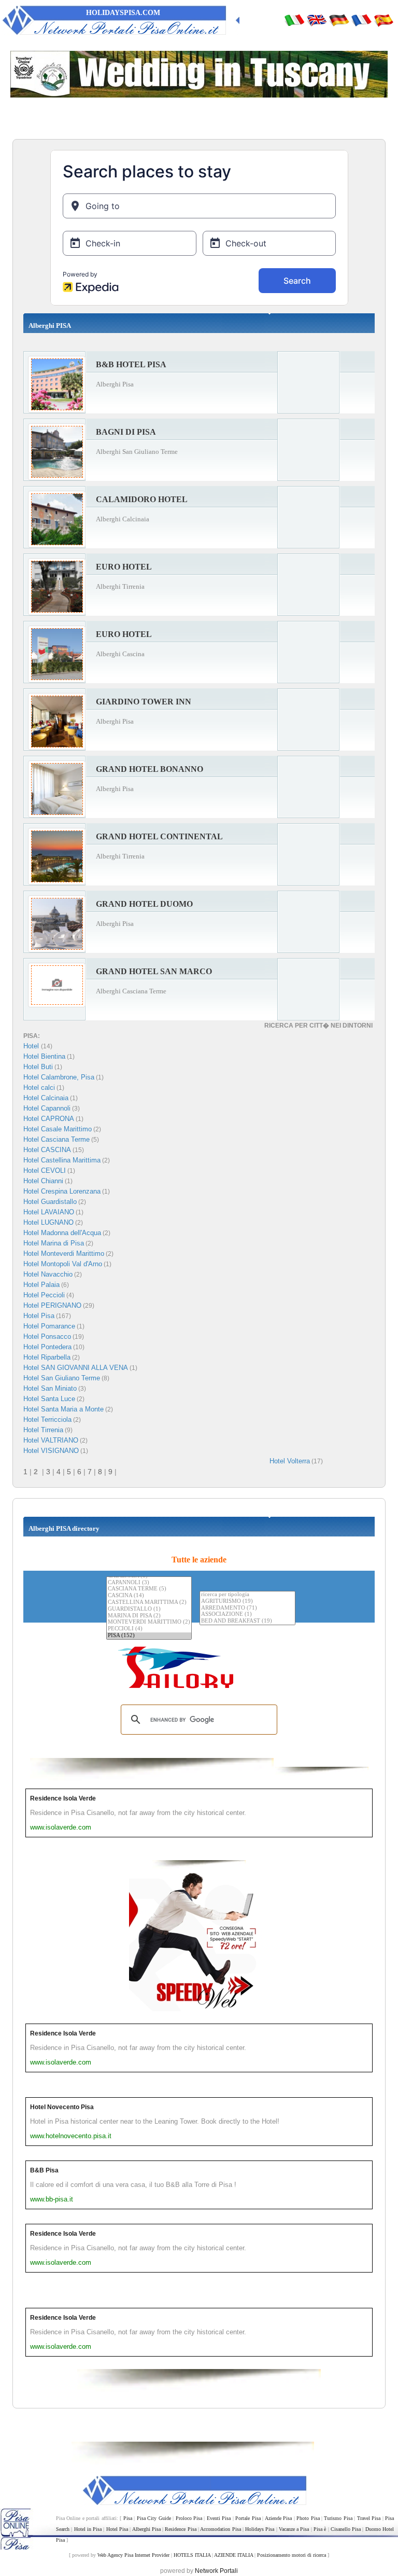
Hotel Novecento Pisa (62, 2107)
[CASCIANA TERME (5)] (149, 1589)
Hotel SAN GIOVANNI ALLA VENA (76, 1368)
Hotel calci (39, 1088)
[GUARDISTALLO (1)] (149, 1609)
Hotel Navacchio (48, 1274)
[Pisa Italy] (317, 20)
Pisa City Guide (154, 2518)
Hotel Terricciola (47, 1419)
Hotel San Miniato (50, 1388)
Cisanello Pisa (346, 2529)
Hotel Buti (38, 1067)
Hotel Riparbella (47, 1357)
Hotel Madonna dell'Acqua (62, 1233)
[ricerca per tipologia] (247, 1595)
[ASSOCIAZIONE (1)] (247, 1615)
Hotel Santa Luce (49, 1399)
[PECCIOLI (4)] (149, 1629)
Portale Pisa (248, 2518)
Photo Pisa (308, 2518)
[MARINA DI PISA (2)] (149, 1616)
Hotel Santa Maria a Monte (63, 1409)
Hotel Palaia (41, 1285)
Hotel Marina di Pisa (54, 1243)
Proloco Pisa (189, 2518)
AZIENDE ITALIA (233, 2555)
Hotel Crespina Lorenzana (62, 1191)
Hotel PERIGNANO (52, 1305)
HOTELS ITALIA (192, 2555)
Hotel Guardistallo (50, 1202)
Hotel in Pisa (88, 2529)
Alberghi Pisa (146, 2529)
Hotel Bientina (44, 1056)
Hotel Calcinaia (46, 1098)
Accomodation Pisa (220, 2529)
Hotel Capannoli (47, 1108)
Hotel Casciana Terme (56, 1139)
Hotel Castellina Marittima (62, 1160)
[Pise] (361, 20)
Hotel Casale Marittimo (58, 1129)
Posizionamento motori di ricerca (292, 2555)
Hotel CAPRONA (49, 1119)
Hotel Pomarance (49, 1326)
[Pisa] (294, 20)
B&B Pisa (44, 2170)
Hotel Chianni (43, 1181)
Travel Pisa (369, 2518)
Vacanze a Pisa (294, 2529)
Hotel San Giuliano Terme (62, 1378)
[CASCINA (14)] (149, 1596)
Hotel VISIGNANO (51, 1451)
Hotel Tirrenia (43, 1430)
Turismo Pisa (338, 2518)
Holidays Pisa (260, 2529)
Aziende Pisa (278, 2518)
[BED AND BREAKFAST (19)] (247, 1621)
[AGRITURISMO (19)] (247, 1602)
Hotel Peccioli (44, 1295)
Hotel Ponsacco (47, 1337)
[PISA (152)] (149, 1636)
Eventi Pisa (219, 2518)
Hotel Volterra (290, 1461)
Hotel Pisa (39, 1316)
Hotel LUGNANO (48, 1222)
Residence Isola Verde (63, 1798)
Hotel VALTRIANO (51, 1440)
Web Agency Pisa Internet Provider (133, 2555)
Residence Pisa (180, 2529)
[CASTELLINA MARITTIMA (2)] (149, 1603)
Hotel (32, 1046)
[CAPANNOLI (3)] (149, 1583)
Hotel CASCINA (47, 1150)
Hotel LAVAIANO (49, 1212)
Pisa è (320, 2529)
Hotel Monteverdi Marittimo (64, 1254)
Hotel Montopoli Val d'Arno (63, 1264)
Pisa (128, 2518)
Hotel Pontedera (47, 1347)
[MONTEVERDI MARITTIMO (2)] (149, 1622)
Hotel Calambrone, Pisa (59, 1077)
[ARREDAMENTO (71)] (247, 1608)
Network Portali (216, 2571)
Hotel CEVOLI (45, 1171)
